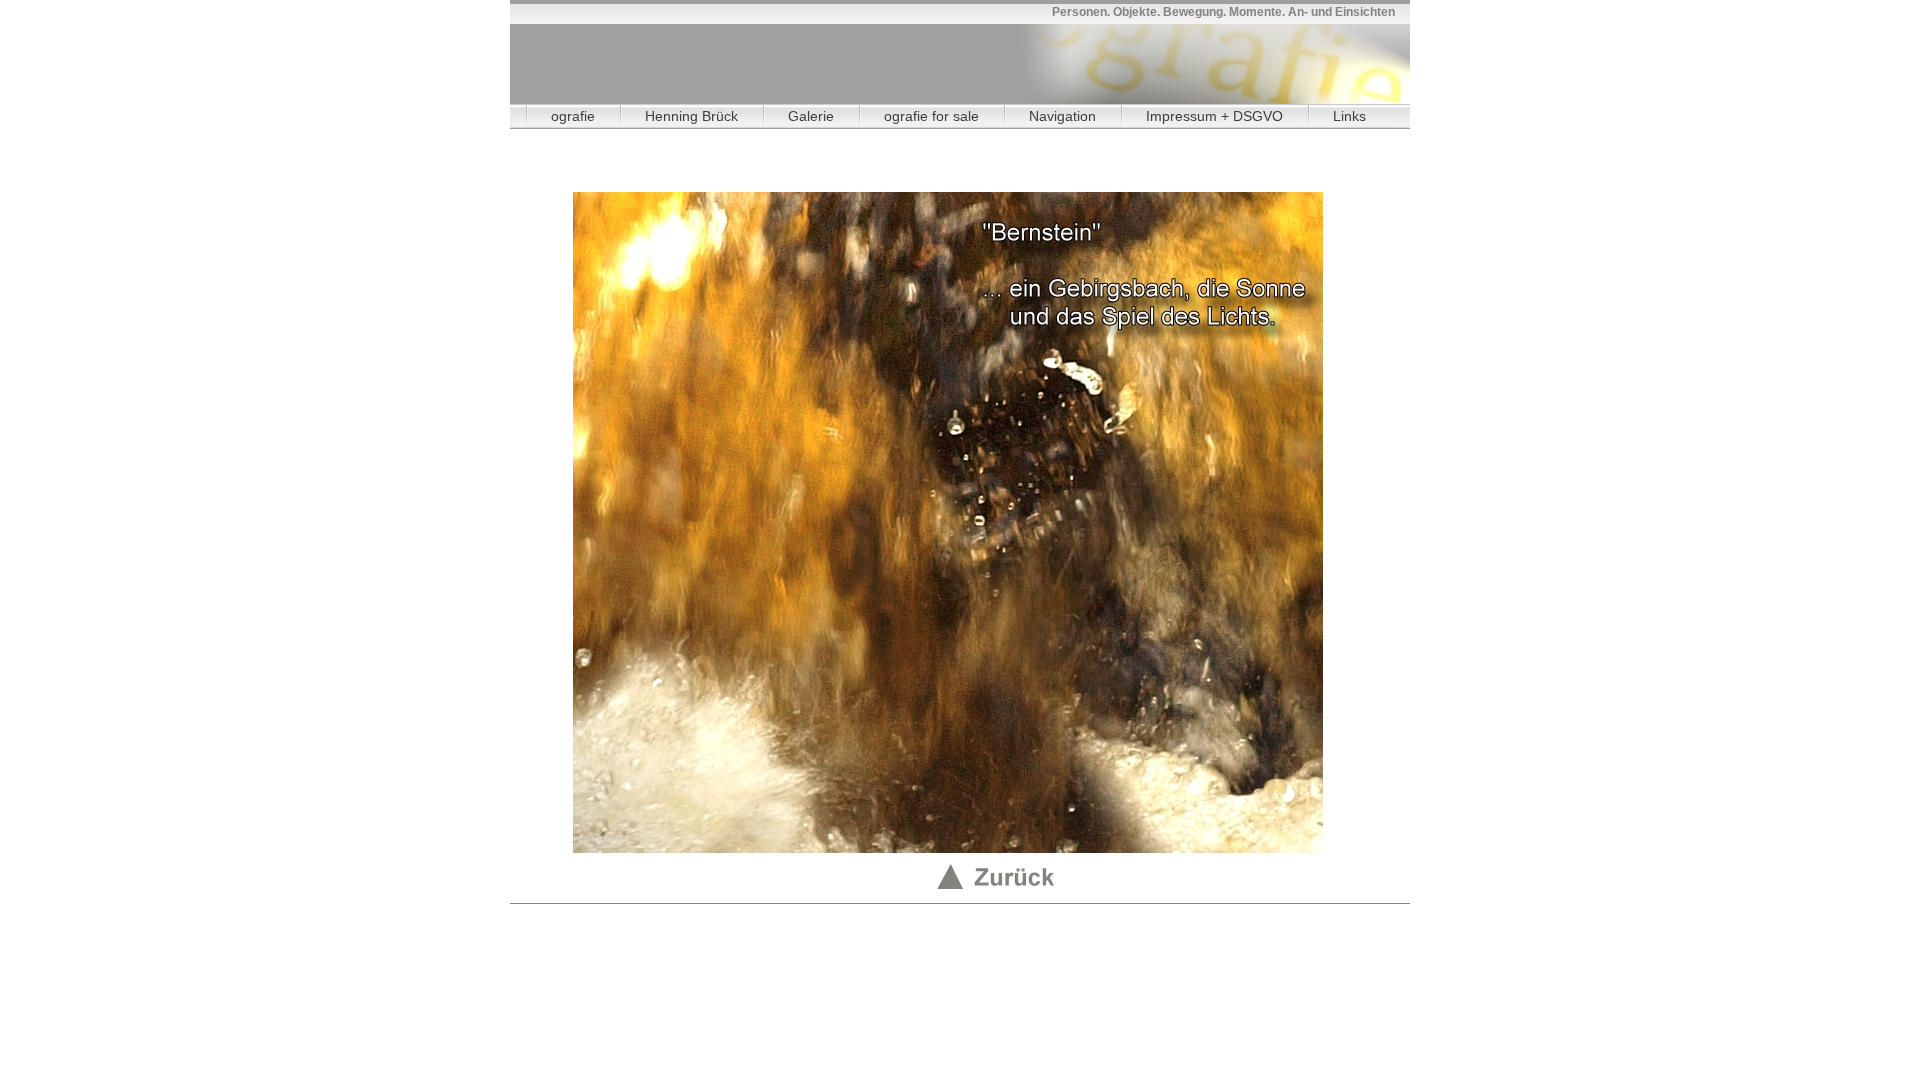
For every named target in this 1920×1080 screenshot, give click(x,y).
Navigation (1062, 116)
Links (1349, 116)
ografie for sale (931, 116)
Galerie (811, 116)
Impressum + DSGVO (1214, 116)
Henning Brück (691, 116)
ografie (573, 116)
